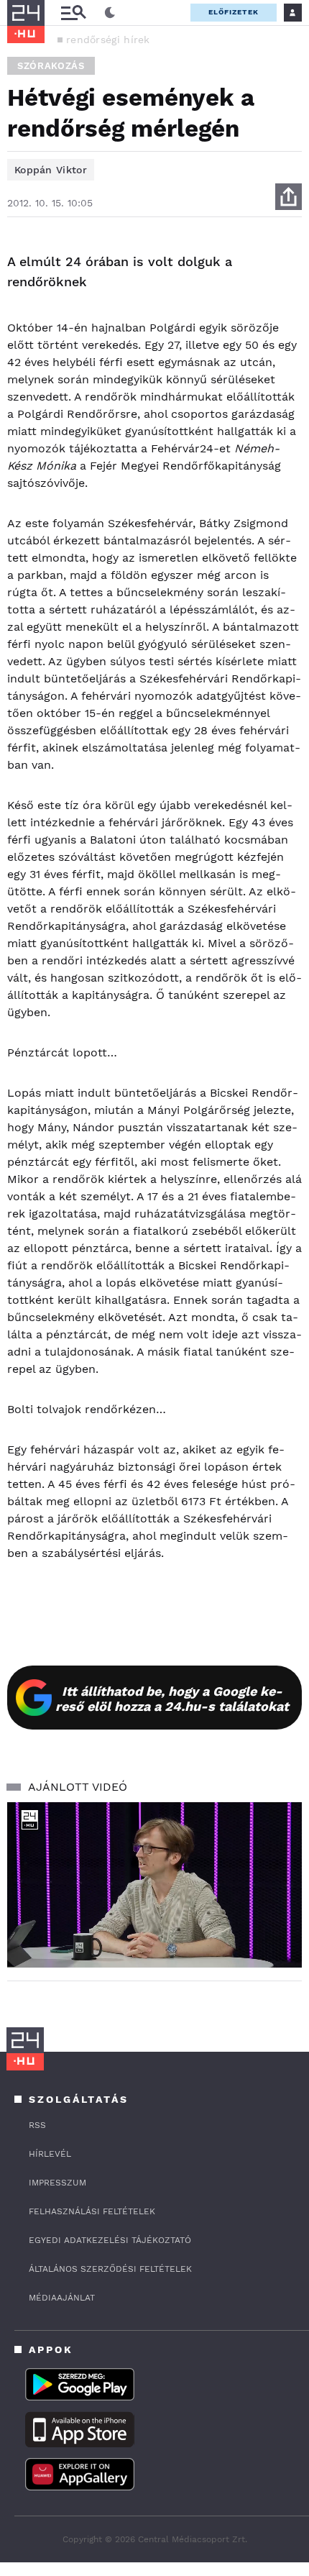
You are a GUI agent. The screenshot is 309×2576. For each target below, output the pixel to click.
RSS (37, 2125)
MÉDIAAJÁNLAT (62, 2298)
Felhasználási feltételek (92, 2211)
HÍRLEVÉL (50, 2154)
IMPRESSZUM (57, 2183)
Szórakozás (51, 66)
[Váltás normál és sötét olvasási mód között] (110, 13)
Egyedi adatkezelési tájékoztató (110, 2240)
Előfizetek (234, 12)
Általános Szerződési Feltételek (110, 2269)
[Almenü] (73, 13)
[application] (154, 1885)
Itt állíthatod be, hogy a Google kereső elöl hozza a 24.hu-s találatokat (172, 1699)
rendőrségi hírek (108, 40)
